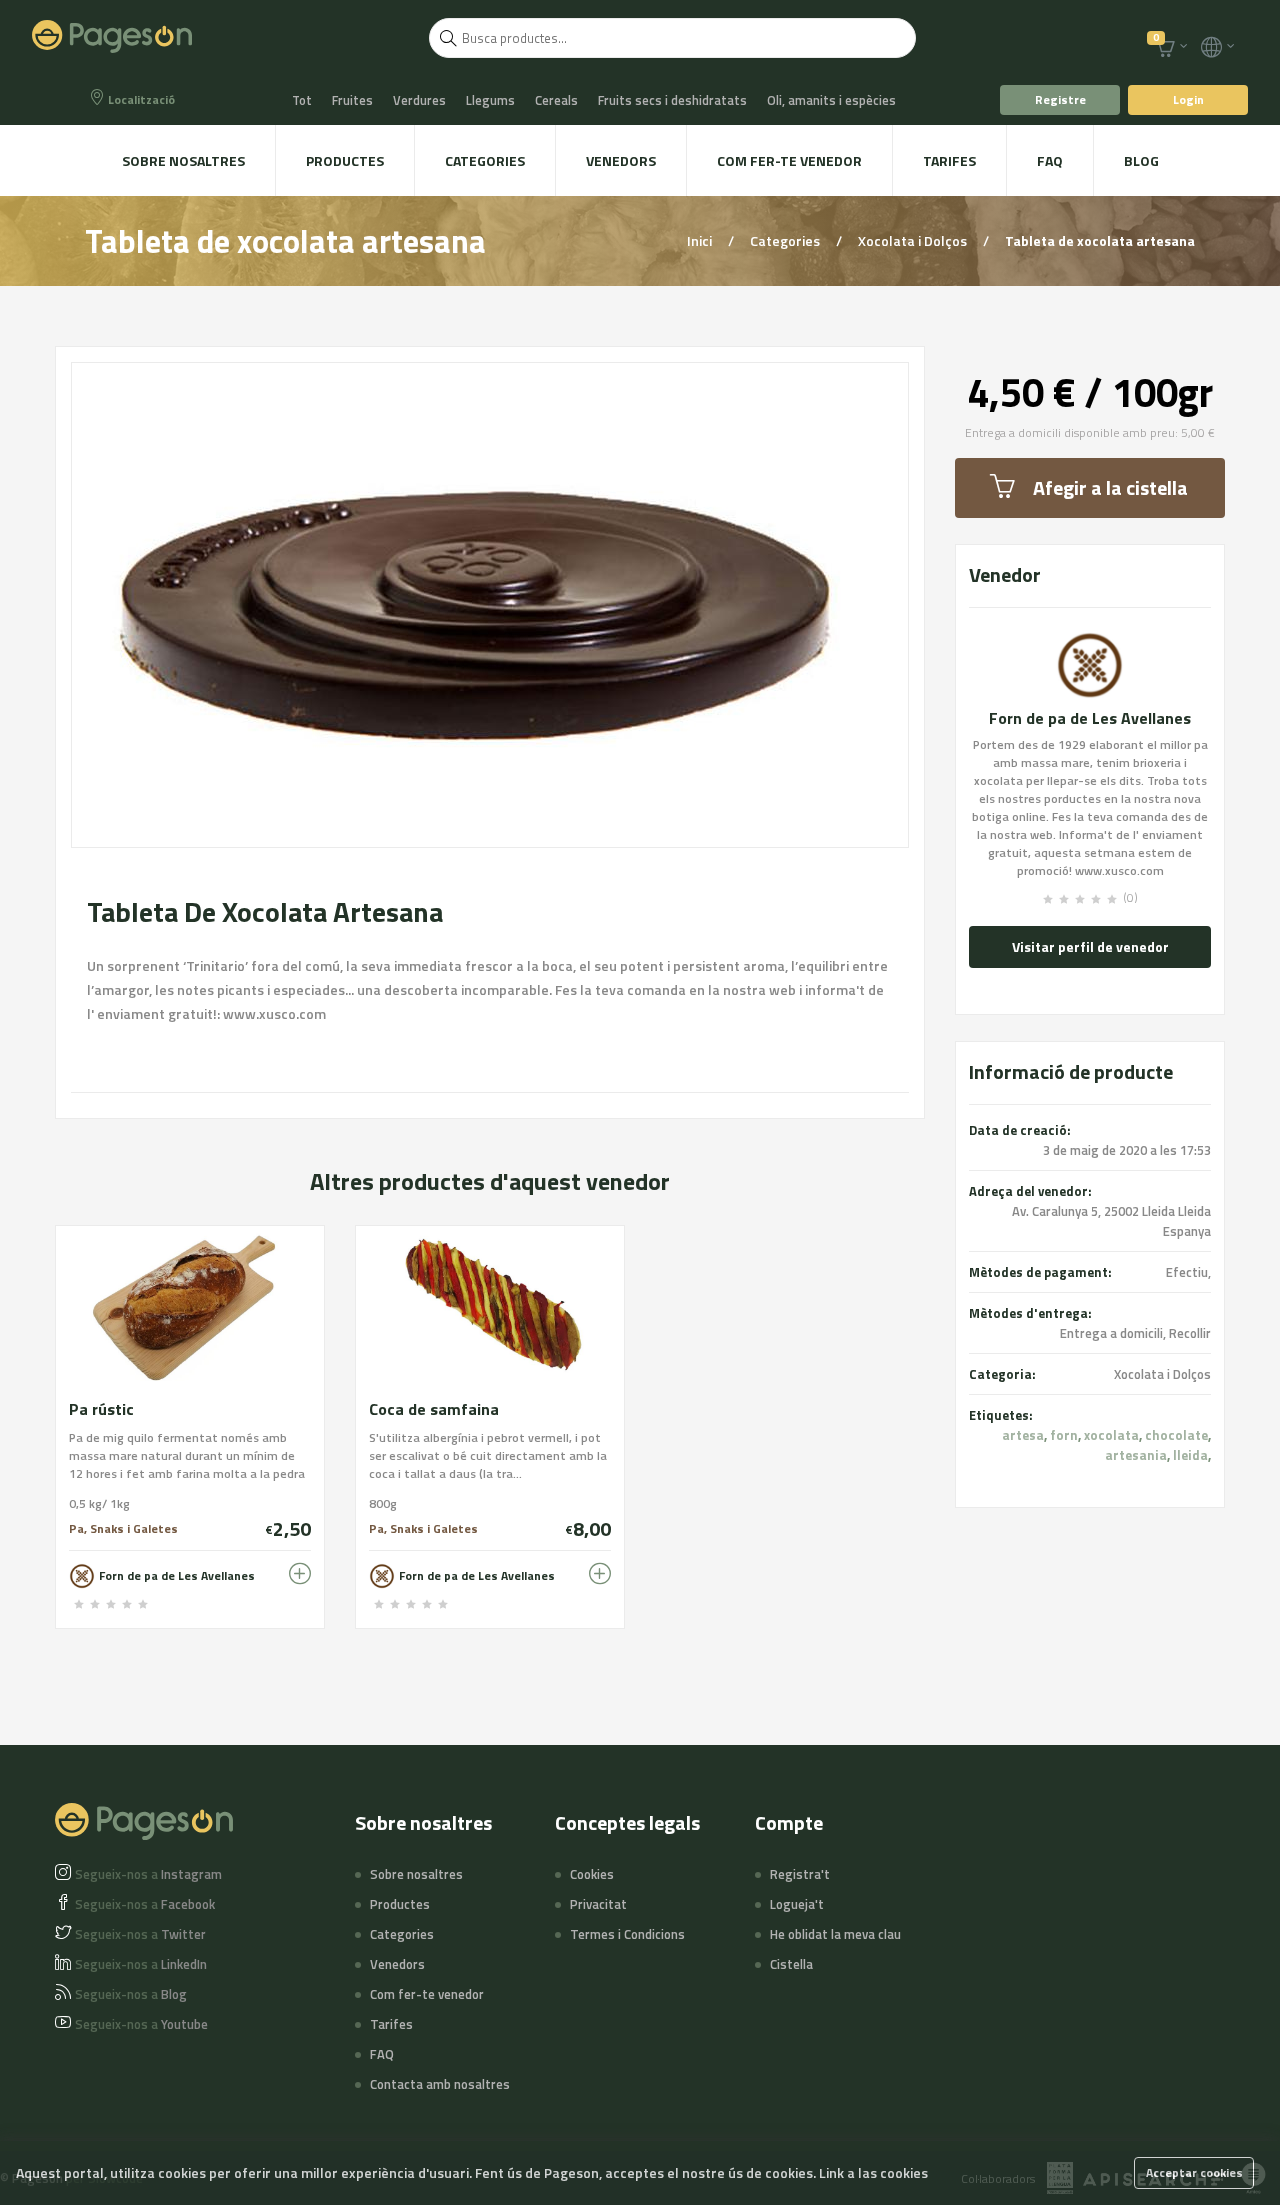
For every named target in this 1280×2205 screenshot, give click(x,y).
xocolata (1111, 1435)
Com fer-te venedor (789, 160)
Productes (345, 160)
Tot (302, 100)
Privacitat (598, 1904)
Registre (1060, 99)
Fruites (352, 100)
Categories (485, 160)
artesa (1023, 1435)
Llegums (490, 100)
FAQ (1050, 160)
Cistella (791, 1964)
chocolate (1176, 1435)
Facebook (145, 1904)
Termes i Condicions (627, 1934)
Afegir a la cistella (1110, 487)
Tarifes (949, 160)
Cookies (592, 1874)
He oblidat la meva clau (835, 1934)
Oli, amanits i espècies (831, 100)
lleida (1190, 1455)
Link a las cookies (873, 2172)
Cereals (556, 100)
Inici (701, 240)
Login (1188, 99)
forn (1064, 1435)
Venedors (621, 160)
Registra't (800, 1874)
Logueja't (797, 1904)
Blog (1141, 160)
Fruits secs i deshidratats (672, 100)
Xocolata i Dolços (914, 240)
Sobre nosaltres (183, 160)
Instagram (148, 1874)
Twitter (140, 1934)
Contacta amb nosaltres (440, 2084)
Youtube (141, 2024)
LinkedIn (141, 1964)
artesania (1136, 1455)
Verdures (419, 100)
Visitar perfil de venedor (1090, 946)
